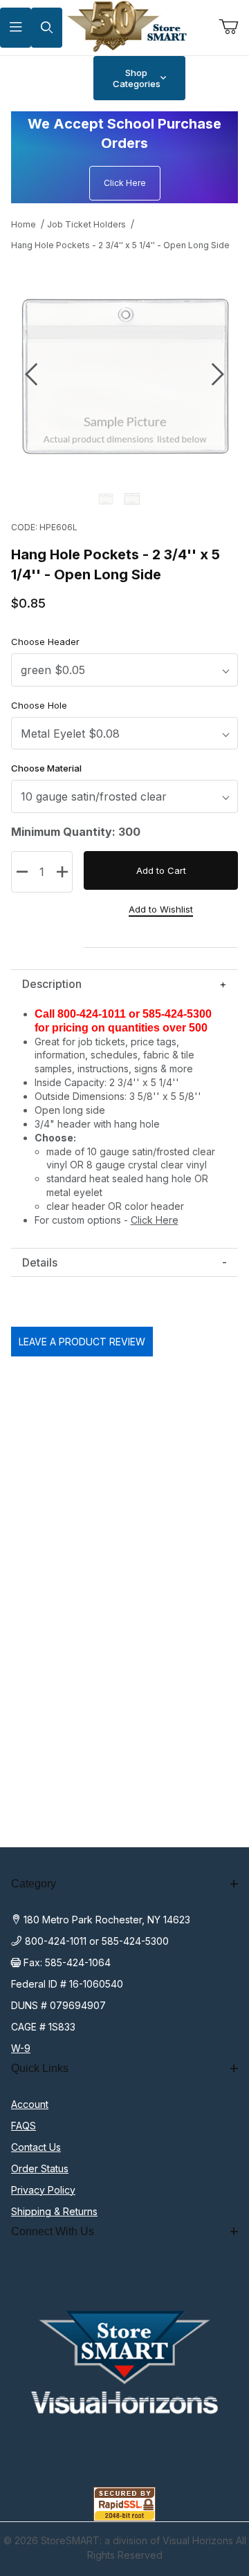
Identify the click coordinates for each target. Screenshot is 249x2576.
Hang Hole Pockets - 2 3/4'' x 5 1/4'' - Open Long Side (120, 245)
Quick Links (40, 2068)
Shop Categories (137, 78)
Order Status (40, 2168)
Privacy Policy (43, 2190)
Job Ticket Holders (86, 224)
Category (34, 1884)
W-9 (21, 2048)
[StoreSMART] (124, 27)
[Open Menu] (16, 28)
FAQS (24, 2126)
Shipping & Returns (54, 2211)
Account (30, 2104)
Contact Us (36, 2147)
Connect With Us (53, 2231)
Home (24, 224)
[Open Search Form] (47, 28)
